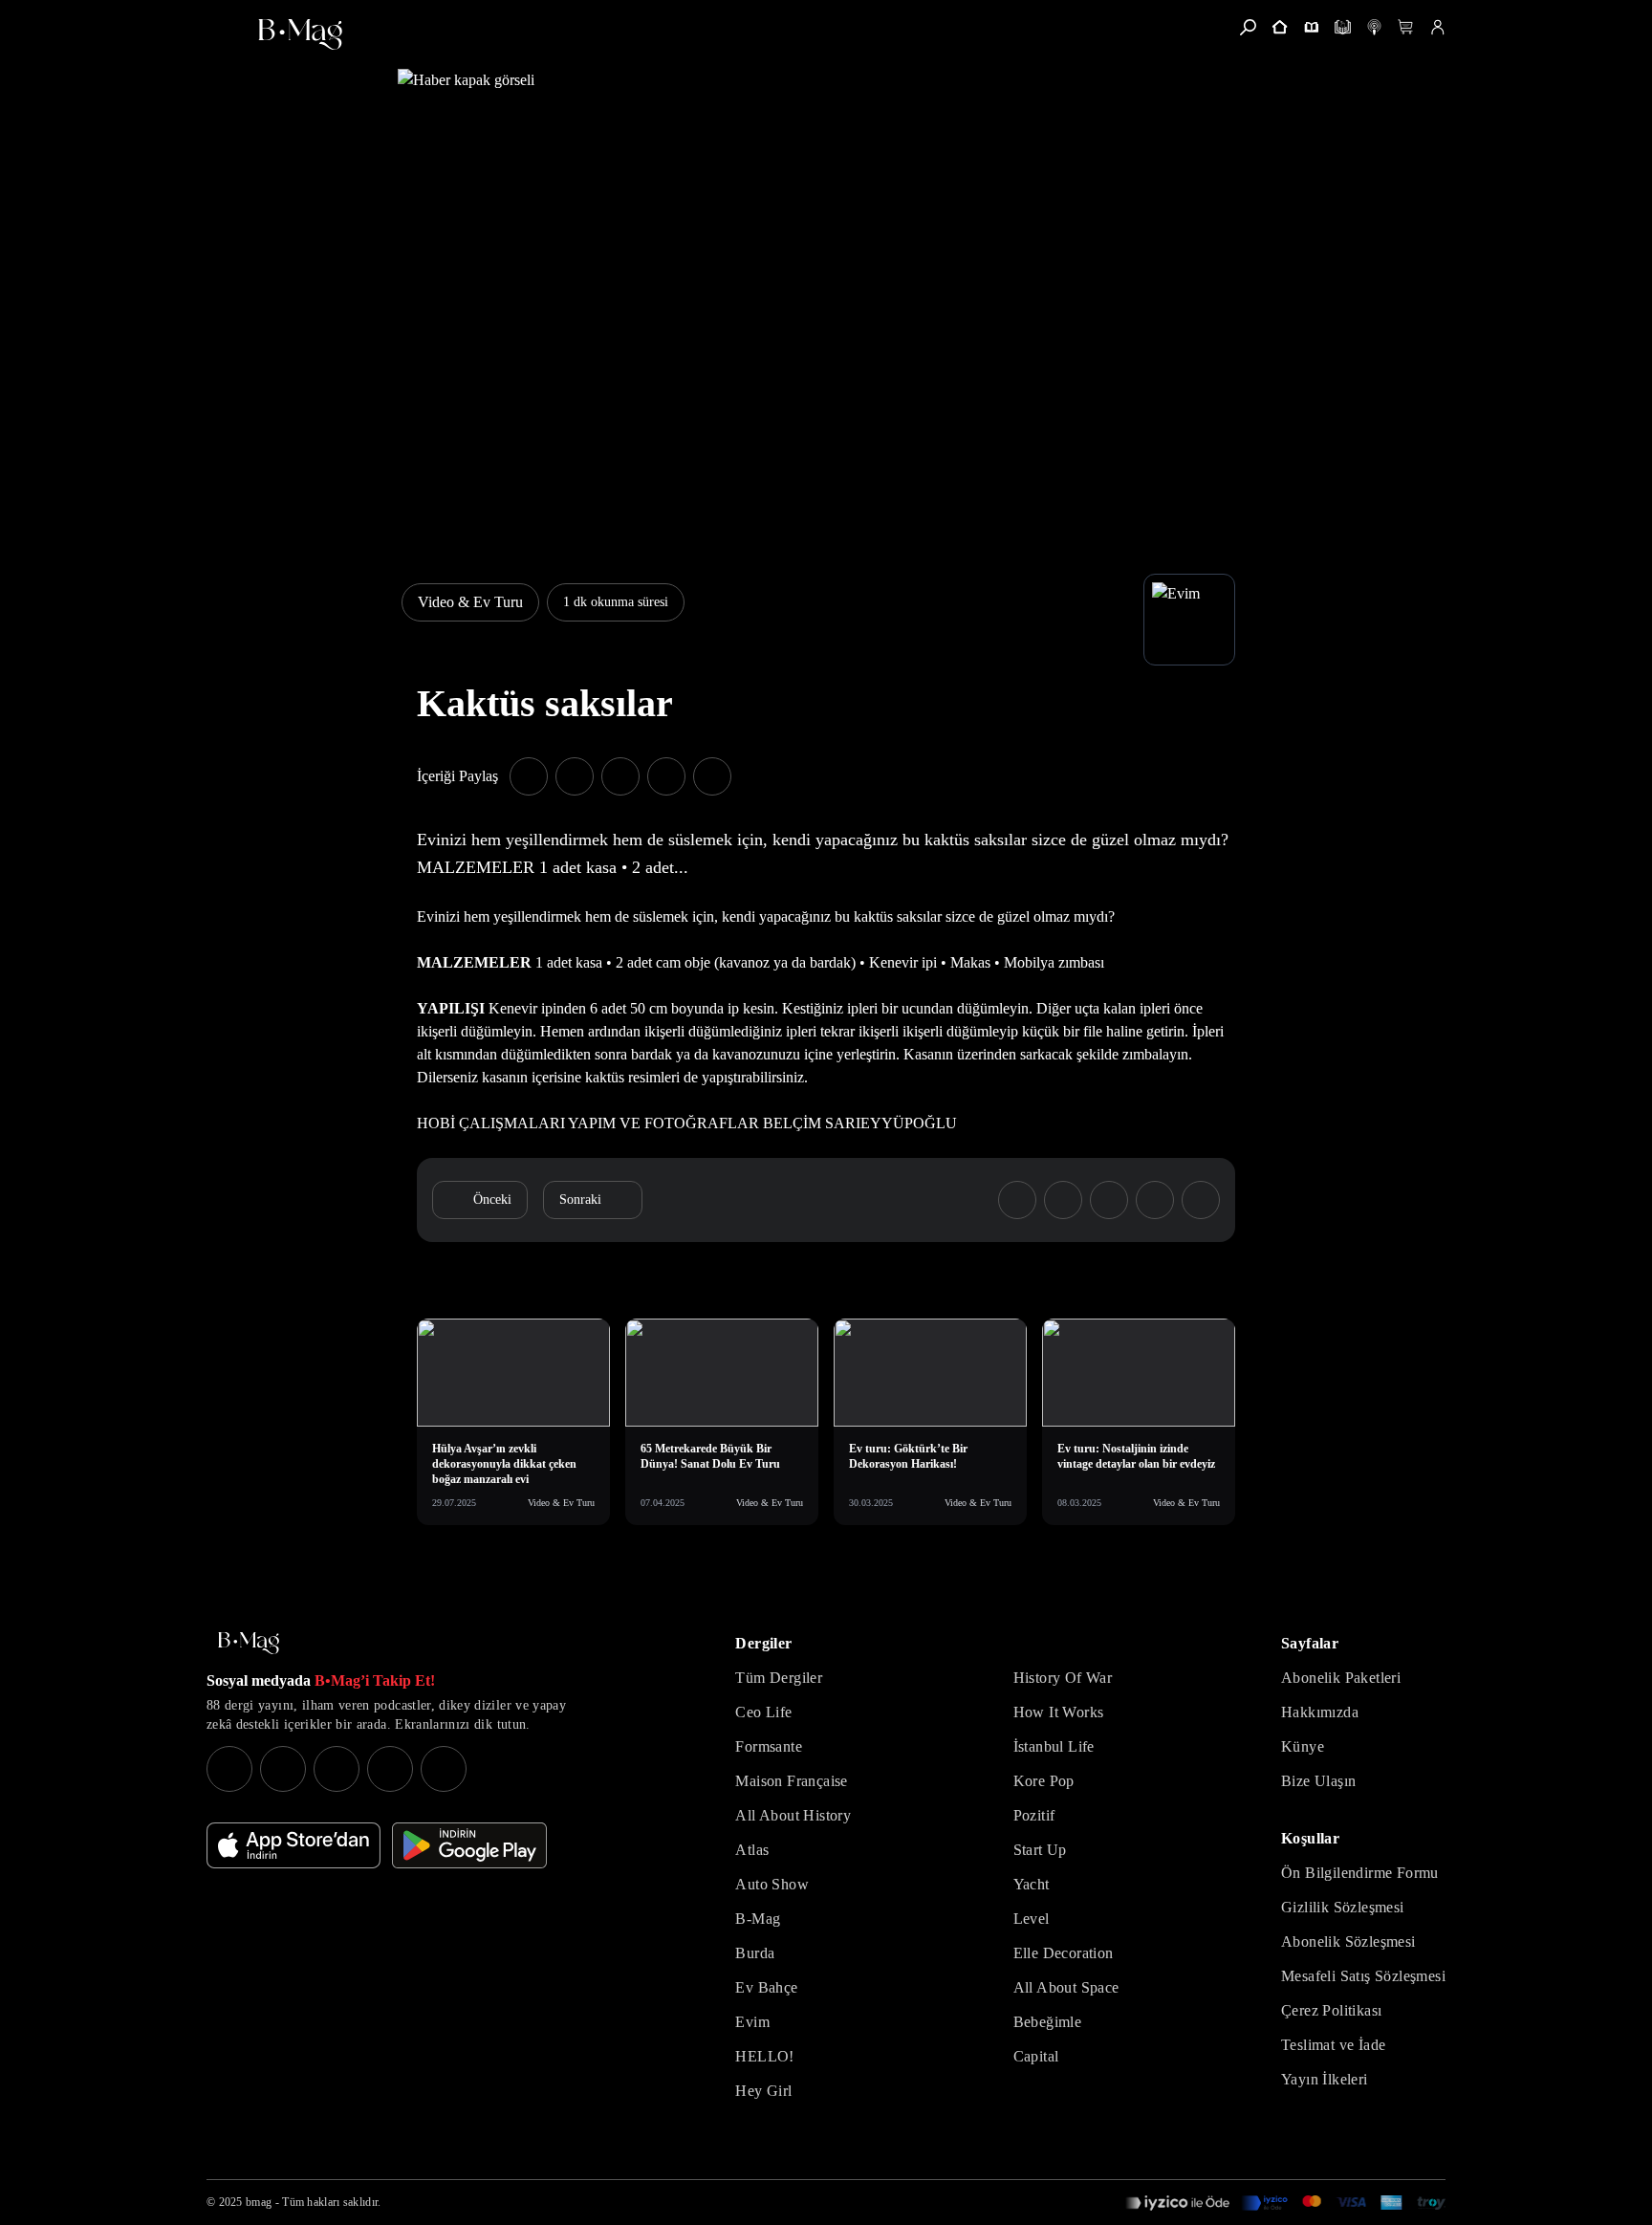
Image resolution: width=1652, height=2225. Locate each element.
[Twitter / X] (337, 1769)
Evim (752, 2022)
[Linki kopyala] (712, 776)
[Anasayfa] (1280, 27)
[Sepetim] (1406, 27)
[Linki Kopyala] (1201, 1200)
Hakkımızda (1320, 1712)
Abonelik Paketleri (1341, 1678)
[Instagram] (229, 1769)
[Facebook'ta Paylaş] (529, 776)
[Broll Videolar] (1374, 27)
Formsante (769, 1746)
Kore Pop (1044, 1781)
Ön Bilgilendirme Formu (1360, 1873)
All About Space (1066, 1987)
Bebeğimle (1048, 2022)
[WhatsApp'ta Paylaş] (620, 776)
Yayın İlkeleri (1325, 2079)
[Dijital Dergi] (1343, 27)
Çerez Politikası (1331, 2010)
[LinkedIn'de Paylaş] (666, 776)
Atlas (752, 1850)
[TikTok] (444, 1769)
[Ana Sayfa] (249, 1643)
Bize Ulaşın (1318, 1781)
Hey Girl (763, 2091)
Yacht (1032, 1884)
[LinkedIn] (390, 1769)
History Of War (1063, 1678)
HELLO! (764, 2056)
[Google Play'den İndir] (469, 1845)
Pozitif (1034, 1815)
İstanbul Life (1054, 1746)
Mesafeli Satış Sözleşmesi (1363, 1976)
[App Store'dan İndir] (293, 1845)
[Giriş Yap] (1437, 27)
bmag (259, 2202)
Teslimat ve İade (1333, 2045)
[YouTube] (283, 1769)
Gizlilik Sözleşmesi (1343, 1907)
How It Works (1059, 1712)
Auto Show (772, 1884)
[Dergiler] (1311, 27)
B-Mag (758, 1919)
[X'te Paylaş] (575, 776)
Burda (755, 1953)
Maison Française (791, 1781)
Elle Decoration (1064, 1953)
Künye (1303, 1746)
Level (1032, 1919)
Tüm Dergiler (779, 1678)
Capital (1036, 2056)
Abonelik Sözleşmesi (1348, 1941)
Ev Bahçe (766, 1987)
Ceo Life (763, 1712)
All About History (793, 1815)
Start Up (1040, 1850)
